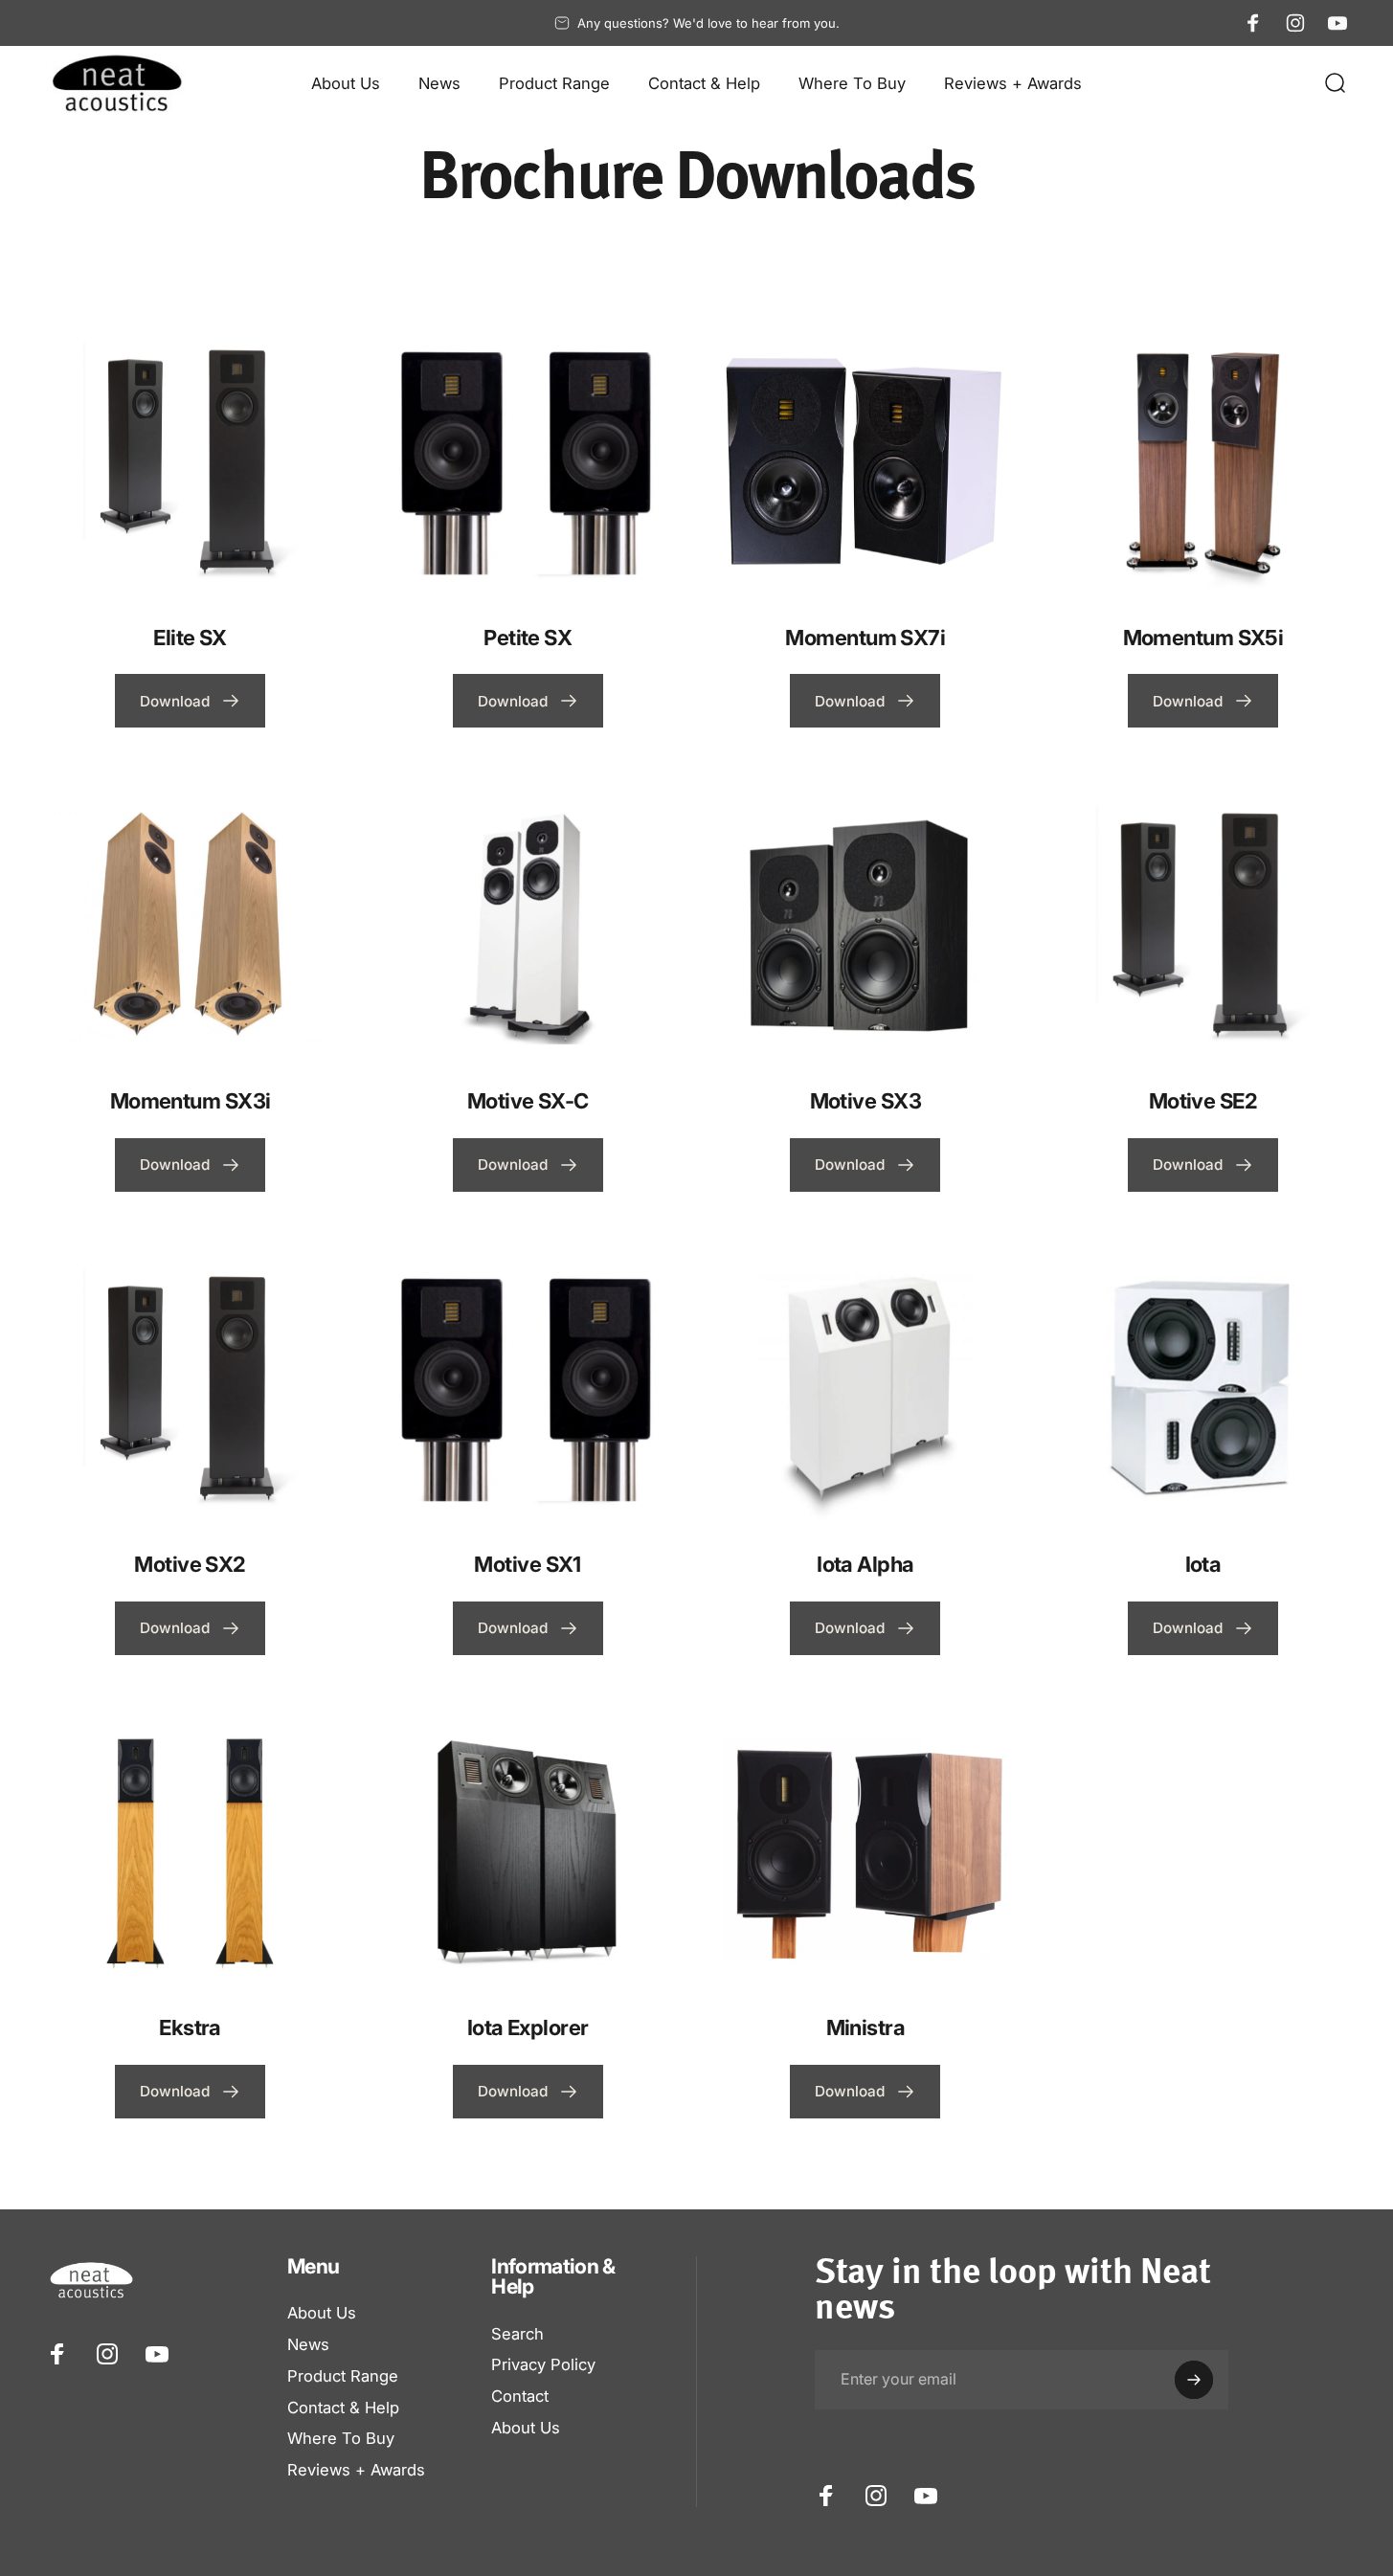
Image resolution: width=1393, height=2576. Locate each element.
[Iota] (1203, 1385)
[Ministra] (865, 1848)
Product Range (343, 2376)
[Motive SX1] (528, 1385)
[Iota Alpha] (865, 1385)
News (308, 2344)
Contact (520, 2396)
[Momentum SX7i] (865, 458)
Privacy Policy (543, 2364)
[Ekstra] (190, 1848)
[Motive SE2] (1203, 921)
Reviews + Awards (356, 2470)
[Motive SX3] (865, 921)
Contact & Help (343, 2408)
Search (517, 2334)
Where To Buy (341, 2438)
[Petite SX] (528, 458)
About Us (322, 2313)
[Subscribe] (1194, 2380)
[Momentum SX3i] (190, 921)
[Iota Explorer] (528, 1848)
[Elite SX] (190, 458)
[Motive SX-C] (528, 921)
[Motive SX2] (190, 1385)
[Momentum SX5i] (1203, 458)
